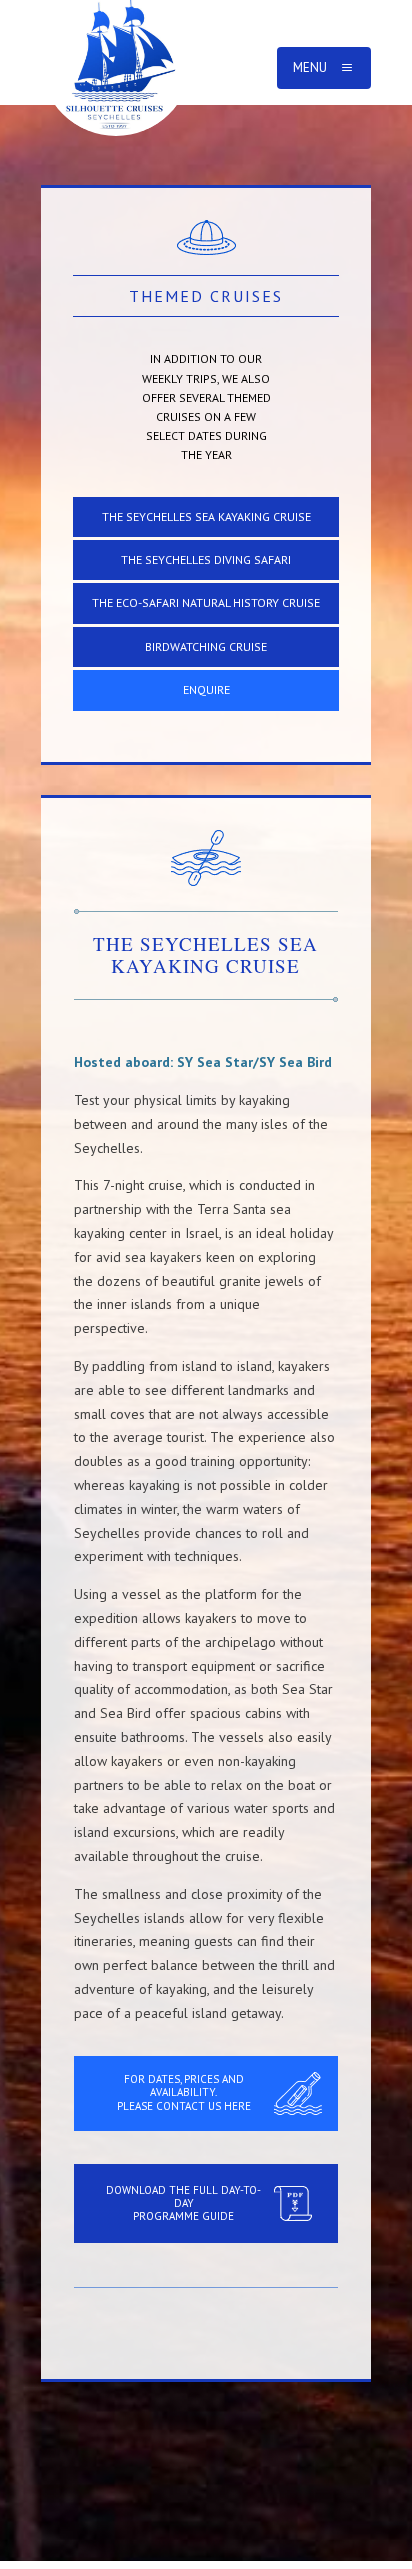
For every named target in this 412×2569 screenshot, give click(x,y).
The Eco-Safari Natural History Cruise (206, 602)
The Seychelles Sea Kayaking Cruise (206, 516)
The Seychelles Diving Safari (206, 559)
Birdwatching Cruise (206, 646)
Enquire (206, 689)
